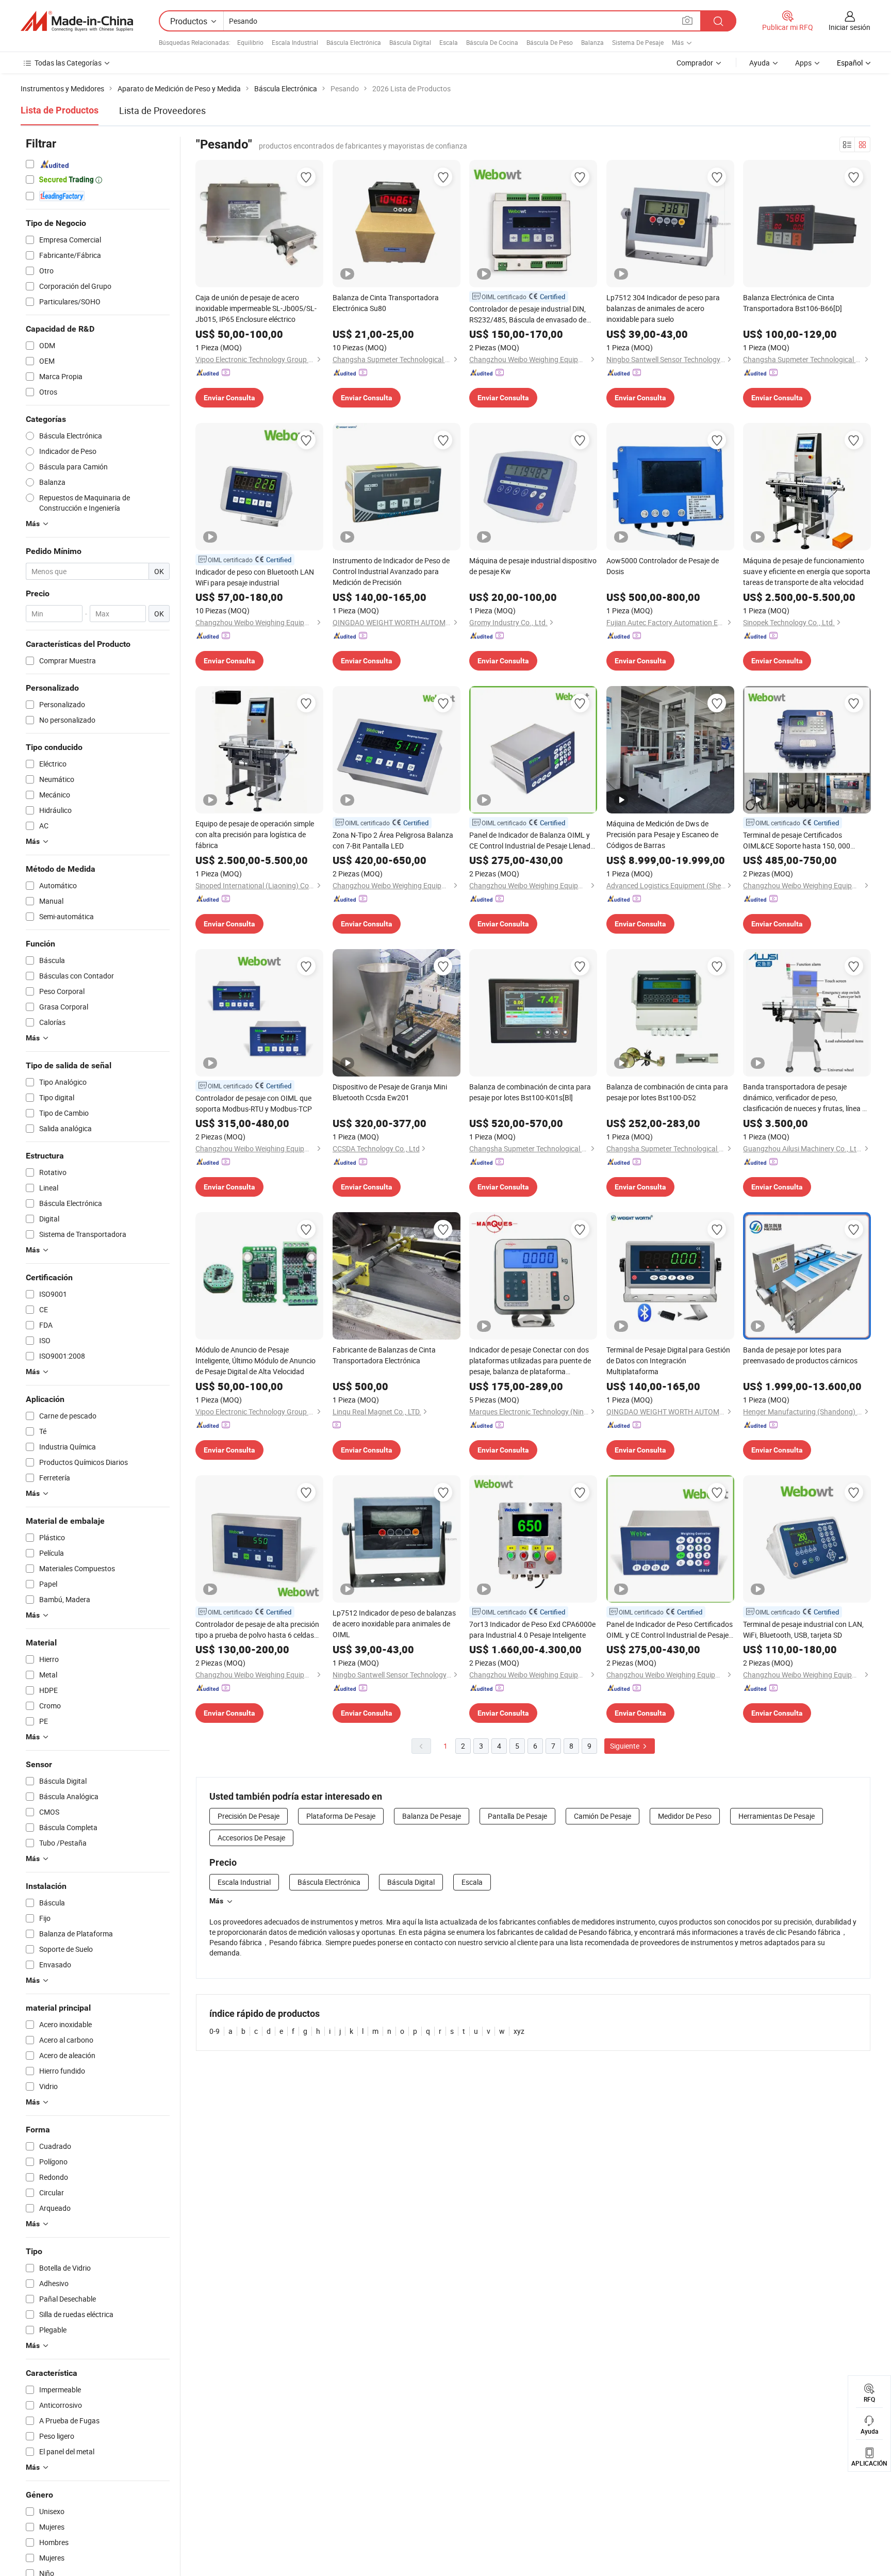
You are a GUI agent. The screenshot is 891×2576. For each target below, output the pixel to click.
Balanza (592, 42)
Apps (803, 63)
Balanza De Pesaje (432, 1816)
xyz (519, 2031)
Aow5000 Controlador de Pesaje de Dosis (663, 566)
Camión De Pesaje (603, 1816)
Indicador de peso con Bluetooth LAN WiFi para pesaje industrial (255, 577)
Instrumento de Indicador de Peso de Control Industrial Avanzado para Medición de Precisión (391, 571)
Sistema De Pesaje (638, 42)
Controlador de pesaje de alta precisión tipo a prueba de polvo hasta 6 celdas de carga (257, 1630)
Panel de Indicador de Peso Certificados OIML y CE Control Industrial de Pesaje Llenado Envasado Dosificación (670, 1630)
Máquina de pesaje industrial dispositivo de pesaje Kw (533, 566)
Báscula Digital (410, 42)
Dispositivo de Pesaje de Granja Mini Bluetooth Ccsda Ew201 (390, 1092)
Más (216, 1901)
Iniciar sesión (849, 27)
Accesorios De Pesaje (251, 1838)
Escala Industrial (295, 42)
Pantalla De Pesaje (517, 1816)
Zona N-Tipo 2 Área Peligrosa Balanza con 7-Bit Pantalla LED (393, 840)
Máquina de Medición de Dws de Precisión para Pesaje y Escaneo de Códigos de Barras (662, 834)
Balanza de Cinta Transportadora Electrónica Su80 (386, 303)
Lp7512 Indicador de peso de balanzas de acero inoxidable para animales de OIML (394, 1624)
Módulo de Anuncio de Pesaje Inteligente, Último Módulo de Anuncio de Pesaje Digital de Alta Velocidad (255, 1360)
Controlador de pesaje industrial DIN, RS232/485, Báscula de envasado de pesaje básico (528, 314)
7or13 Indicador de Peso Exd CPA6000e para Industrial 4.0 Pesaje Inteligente (532, 1629)
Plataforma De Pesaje (341, 1816)
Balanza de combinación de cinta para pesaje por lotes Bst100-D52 (667, 1092)
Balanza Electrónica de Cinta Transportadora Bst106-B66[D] (793, 303)
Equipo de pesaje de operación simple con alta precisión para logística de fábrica (255, 834)
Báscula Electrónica (354, 42)
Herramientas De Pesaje (777, 1816)
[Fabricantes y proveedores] (77, 21)
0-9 (214, 2031)
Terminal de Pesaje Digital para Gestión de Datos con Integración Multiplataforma (668, 1360)
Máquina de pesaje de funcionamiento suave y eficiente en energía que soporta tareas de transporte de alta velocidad (807, 571)
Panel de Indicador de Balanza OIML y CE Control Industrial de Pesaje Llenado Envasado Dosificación (532, 841)
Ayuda (760, 63)
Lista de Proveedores (162, 110)
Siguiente (625, 1746)
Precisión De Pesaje (249, 1816)
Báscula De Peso (550, 42)
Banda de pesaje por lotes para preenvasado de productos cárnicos (800, 1355)
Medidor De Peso (685, 1816)
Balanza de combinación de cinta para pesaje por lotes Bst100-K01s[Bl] (530, 1092)
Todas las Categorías (68, 63)
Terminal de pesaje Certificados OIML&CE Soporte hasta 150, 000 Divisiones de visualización (797, 841)
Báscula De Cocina (492, 42)
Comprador (695, 63)
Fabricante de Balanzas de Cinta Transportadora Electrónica (384, 1355)
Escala (449, 42)
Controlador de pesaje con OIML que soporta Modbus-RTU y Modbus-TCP (254, 1103)
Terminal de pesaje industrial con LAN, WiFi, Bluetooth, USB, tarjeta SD (803, 1629)
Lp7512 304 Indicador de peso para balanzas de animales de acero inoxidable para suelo (663, 308)
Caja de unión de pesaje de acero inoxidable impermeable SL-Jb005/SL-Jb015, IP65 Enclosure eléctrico (256, 308)
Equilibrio (250, 42)
